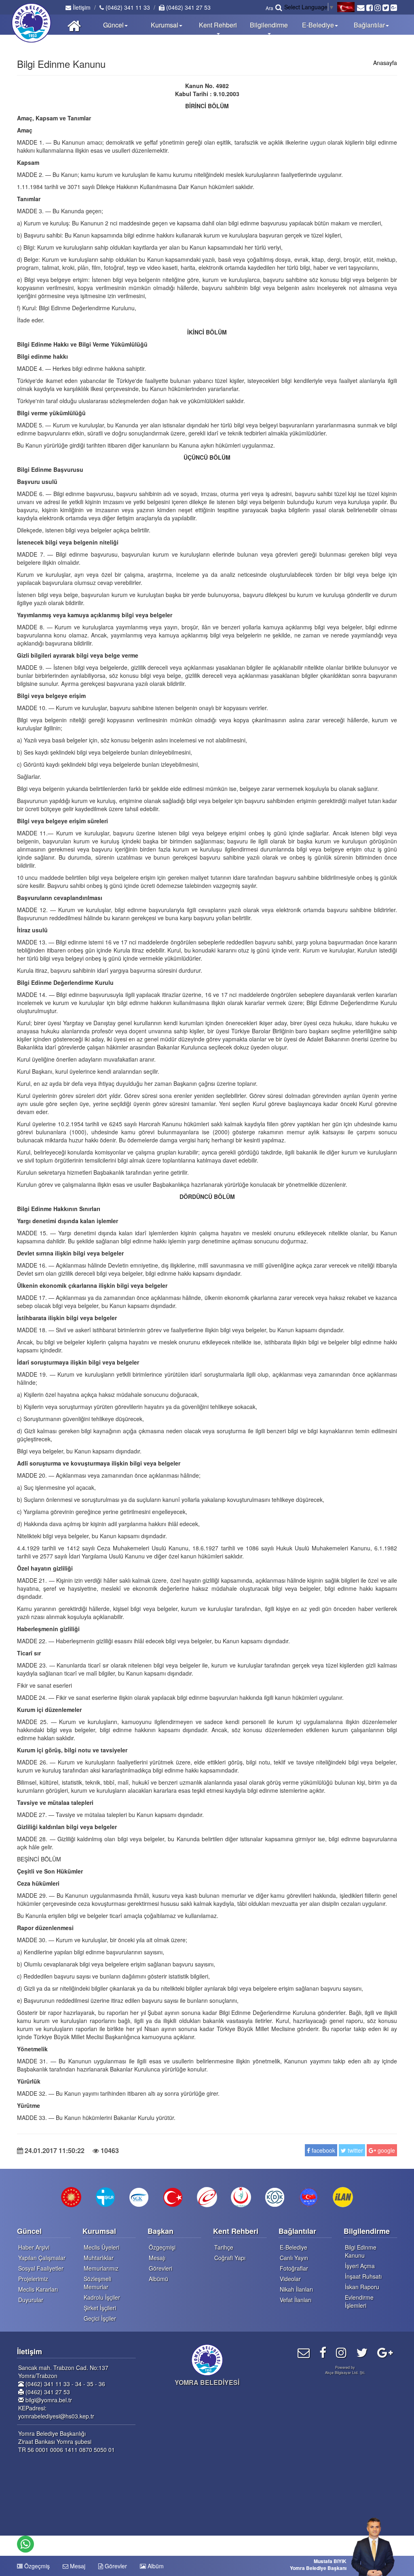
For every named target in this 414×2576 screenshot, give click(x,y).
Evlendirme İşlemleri (359, 2301)
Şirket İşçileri (100, 2308)
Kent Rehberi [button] (218, 25)
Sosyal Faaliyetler (41, 2268)
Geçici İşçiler (100, 2318)
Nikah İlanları (296, 2289)
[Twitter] (362, 2352)
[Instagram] (341, 2352)
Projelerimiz (33, 2279)
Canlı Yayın (294, 2258)
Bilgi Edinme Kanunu (361, 2251)
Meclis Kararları (38, 2289)
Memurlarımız (101, 2268)
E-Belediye (294, 2247)
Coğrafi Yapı (230, 2258)
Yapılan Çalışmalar (42, 2258)
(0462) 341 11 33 (127, 7)
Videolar (290, 2279)
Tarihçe (224, 2247)
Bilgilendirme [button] (269, 25)
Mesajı (157, 2258)
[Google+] (385, 2352)
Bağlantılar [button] (369, 25)
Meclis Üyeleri (101, 2247)
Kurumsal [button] (165, 25)
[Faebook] (323, 2352)
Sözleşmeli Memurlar (97, 2283)
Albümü (158, 2279)
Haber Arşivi (34, 2247)
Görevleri (161, 2268)
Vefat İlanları (296, 2300)
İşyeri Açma (360, 2266)
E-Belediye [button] (318, 25)
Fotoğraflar (294, 2268)
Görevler (115, 2566)
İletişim (81, 7)
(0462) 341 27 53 (188, 7)
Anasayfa (385, 63)
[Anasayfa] (74, 25)
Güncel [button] (113, 25)
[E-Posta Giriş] (304, 2352)
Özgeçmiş (36, 2566)
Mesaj (77, 2566)
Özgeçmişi (162, 2247)
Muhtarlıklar (99, 2258)
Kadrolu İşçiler (102, 2297)
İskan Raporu (362, 2287)
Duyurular (31, 2300)
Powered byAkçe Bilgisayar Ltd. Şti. (345, 2370)
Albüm (155, 2566)
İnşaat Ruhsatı (363, 2276)
